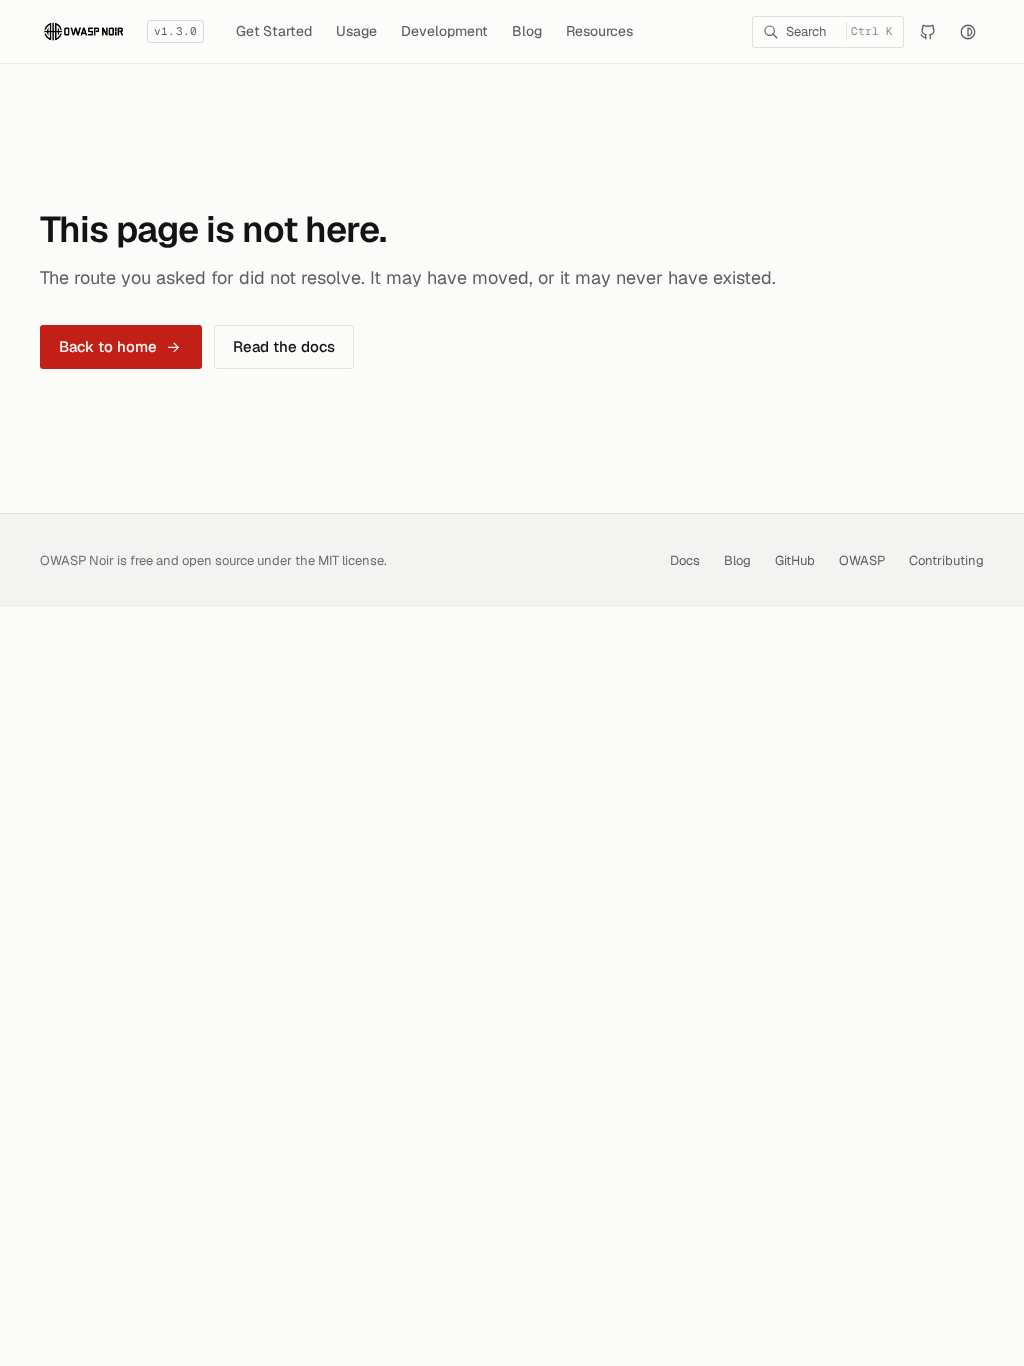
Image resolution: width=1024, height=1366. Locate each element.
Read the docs (284, 346)
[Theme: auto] (968, 32)
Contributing (946, 560)
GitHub (795, 560)
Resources (599, 31)
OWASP (862, 560)
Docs (685, 560)
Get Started (274, 31)
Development (444, 31)
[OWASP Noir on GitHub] (928, 32)
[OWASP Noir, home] (83, 31)
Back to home (108, 346)
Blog (527, 31)
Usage (356, 31)
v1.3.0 (175, 31)
